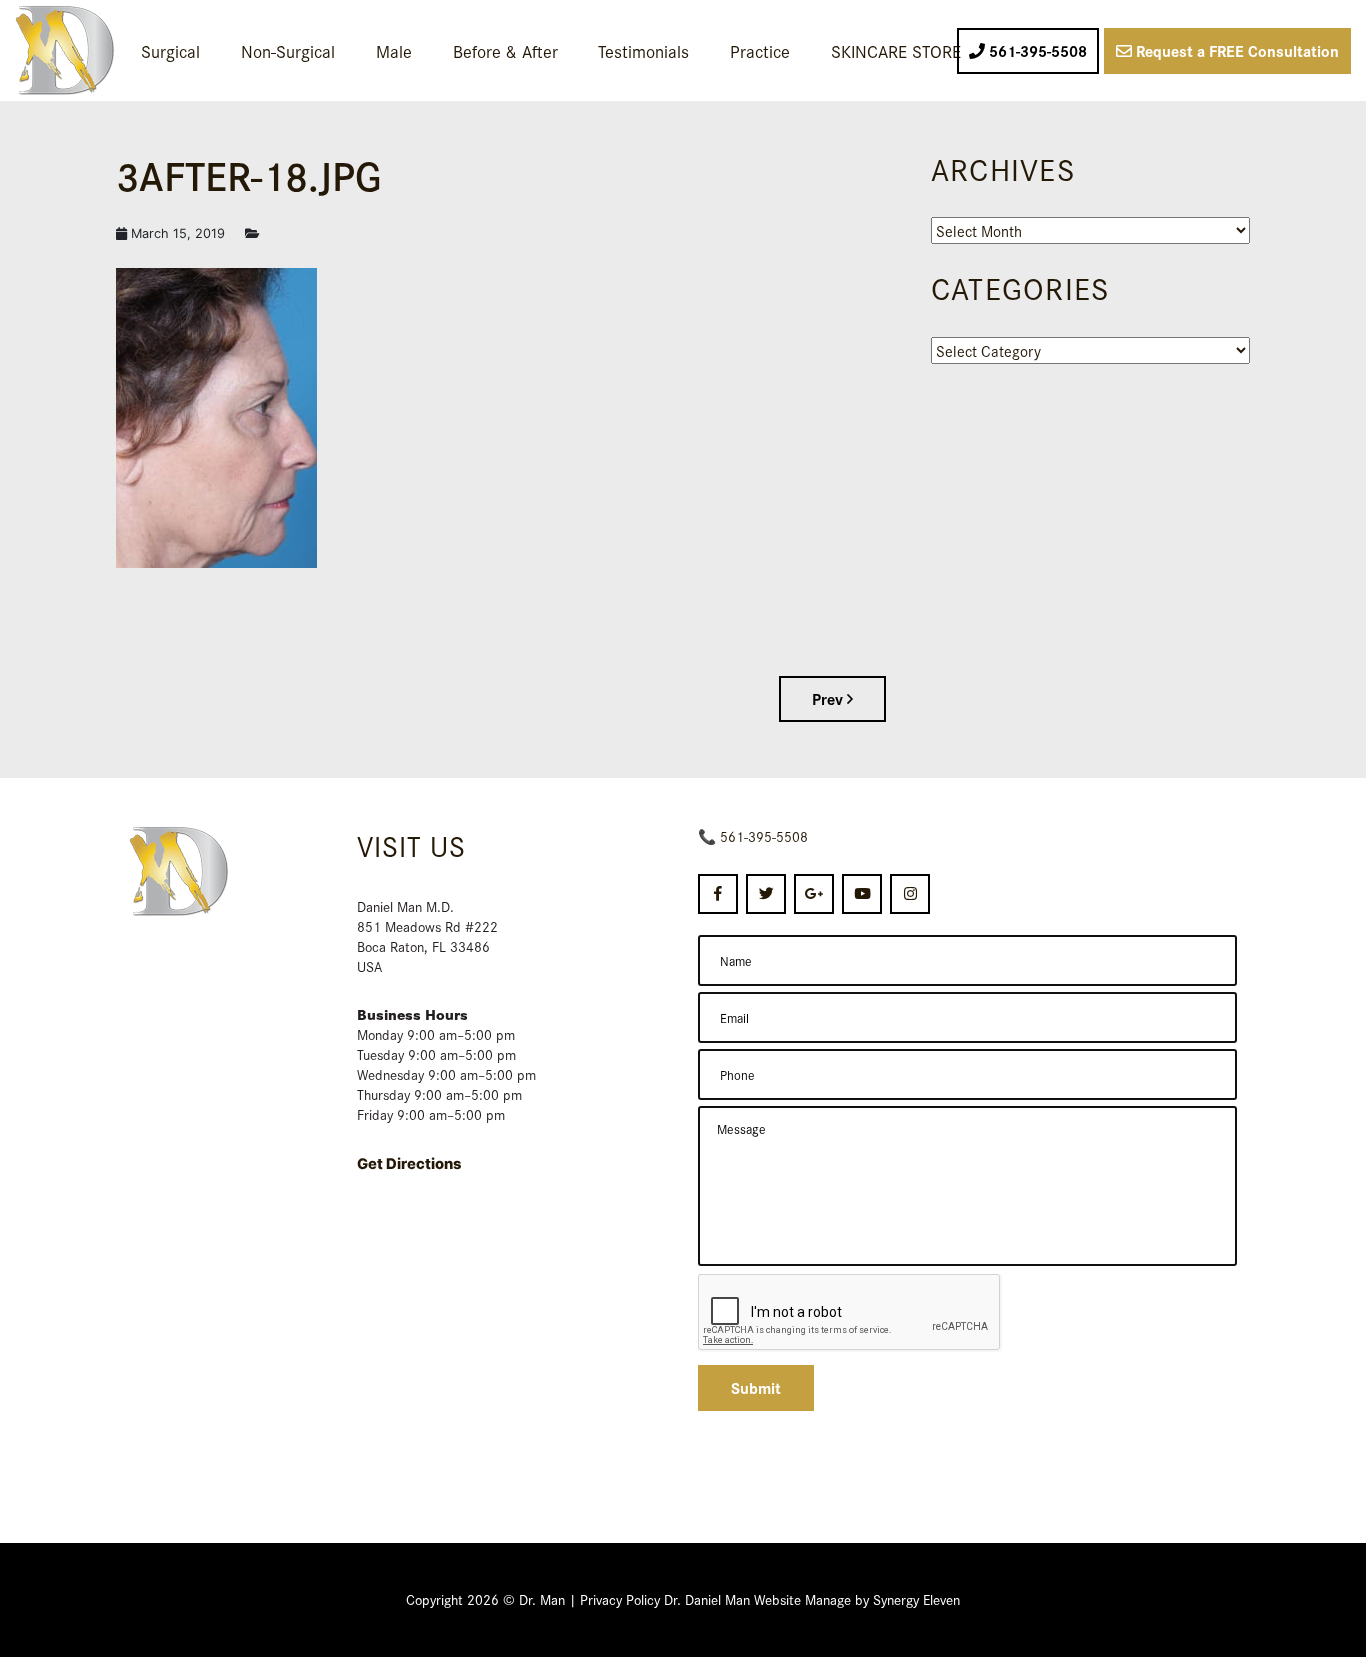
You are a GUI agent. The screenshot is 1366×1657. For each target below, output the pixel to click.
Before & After (505, 50)
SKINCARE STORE (896, 50)
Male (394, 50)
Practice (760, 50)
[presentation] (850, 1313)
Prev (829, 698)
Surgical (170, 50)
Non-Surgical (288, 50)
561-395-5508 (764, 836)
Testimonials (643, 50)
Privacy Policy (620, 1599)
